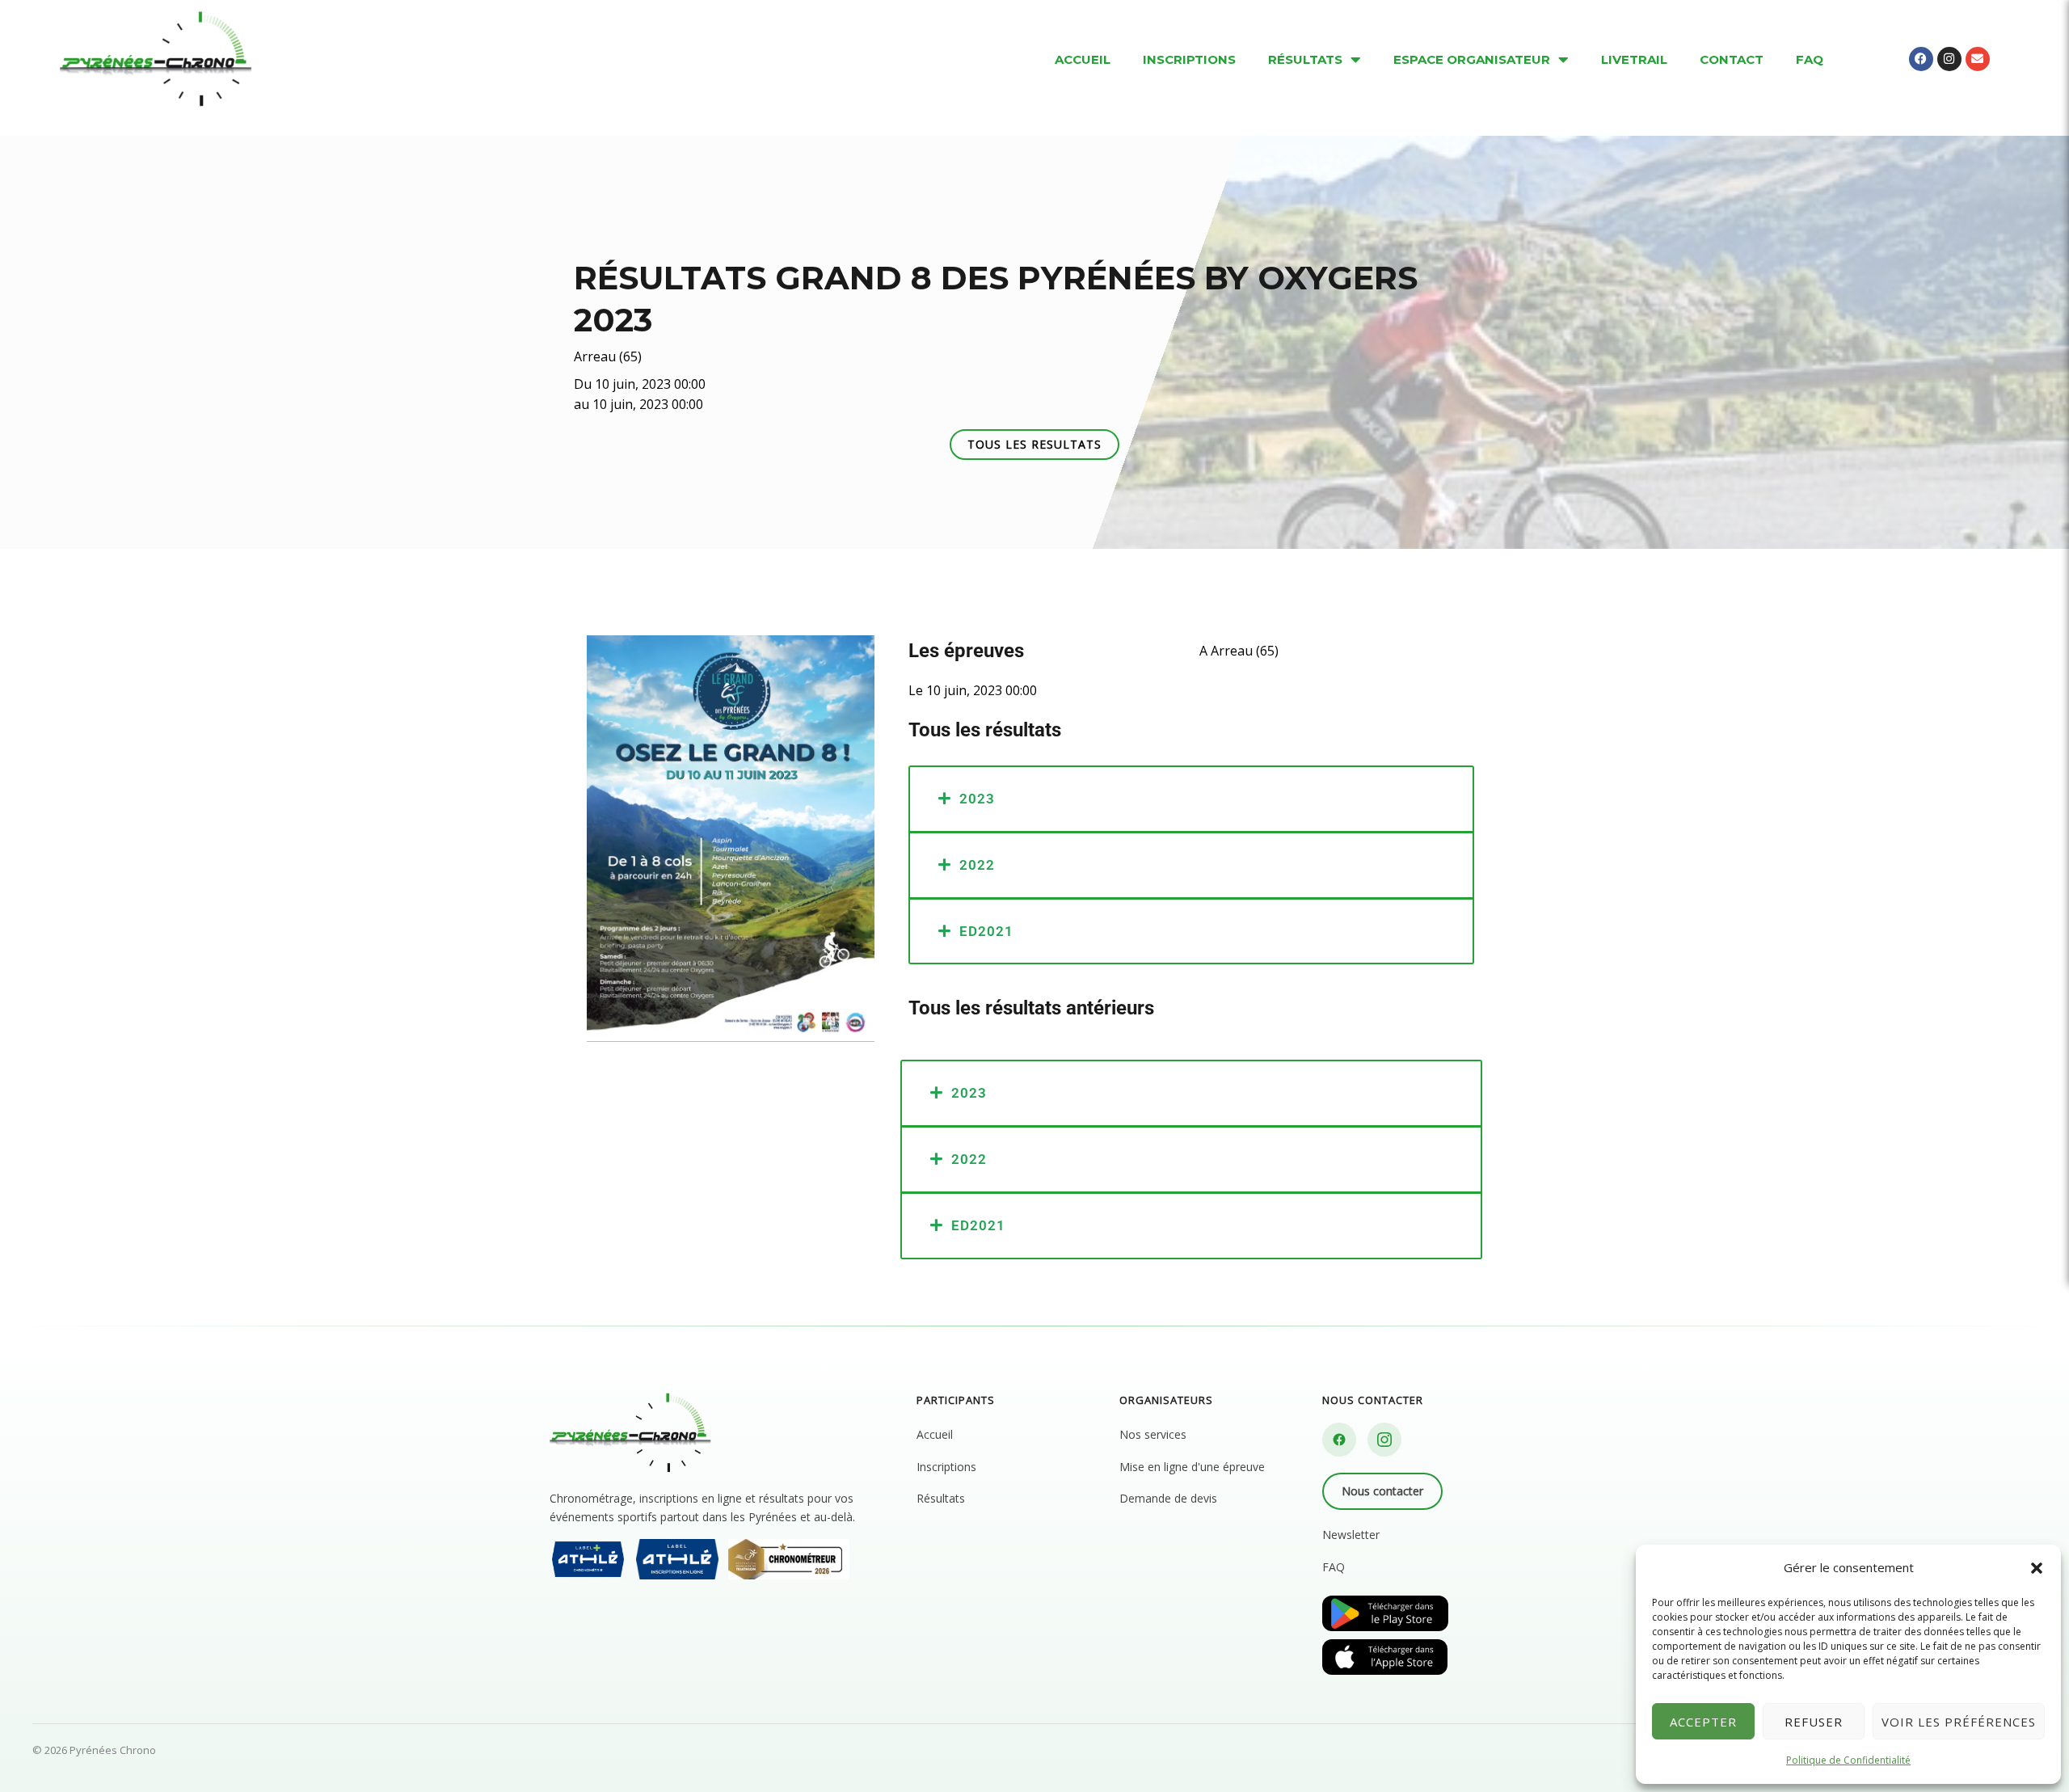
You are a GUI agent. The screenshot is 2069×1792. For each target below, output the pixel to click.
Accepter (1703, 1722)
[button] (2037, 1568)
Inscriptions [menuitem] (1189, 59)
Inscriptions (946, 1467)
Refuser (1814, 1722)
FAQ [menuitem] (1810, 59)
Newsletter (1351, 1535)
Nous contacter (1382, 1491)
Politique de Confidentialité (1848, 1760)
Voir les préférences (1959, 1722)
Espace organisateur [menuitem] (1472, 59)
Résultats (941, 1498)
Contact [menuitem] (1732, 59)
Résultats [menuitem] (1305, 59)
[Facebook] (1339, 1440)
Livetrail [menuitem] (1634, 59)
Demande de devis (1168, 1498)
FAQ (1334, 1567)
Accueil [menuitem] (1083, 59)
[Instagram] (1384, 1440)
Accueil (935, 1434)
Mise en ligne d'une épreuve (1192, 1467)
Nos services (1153, 1434)
